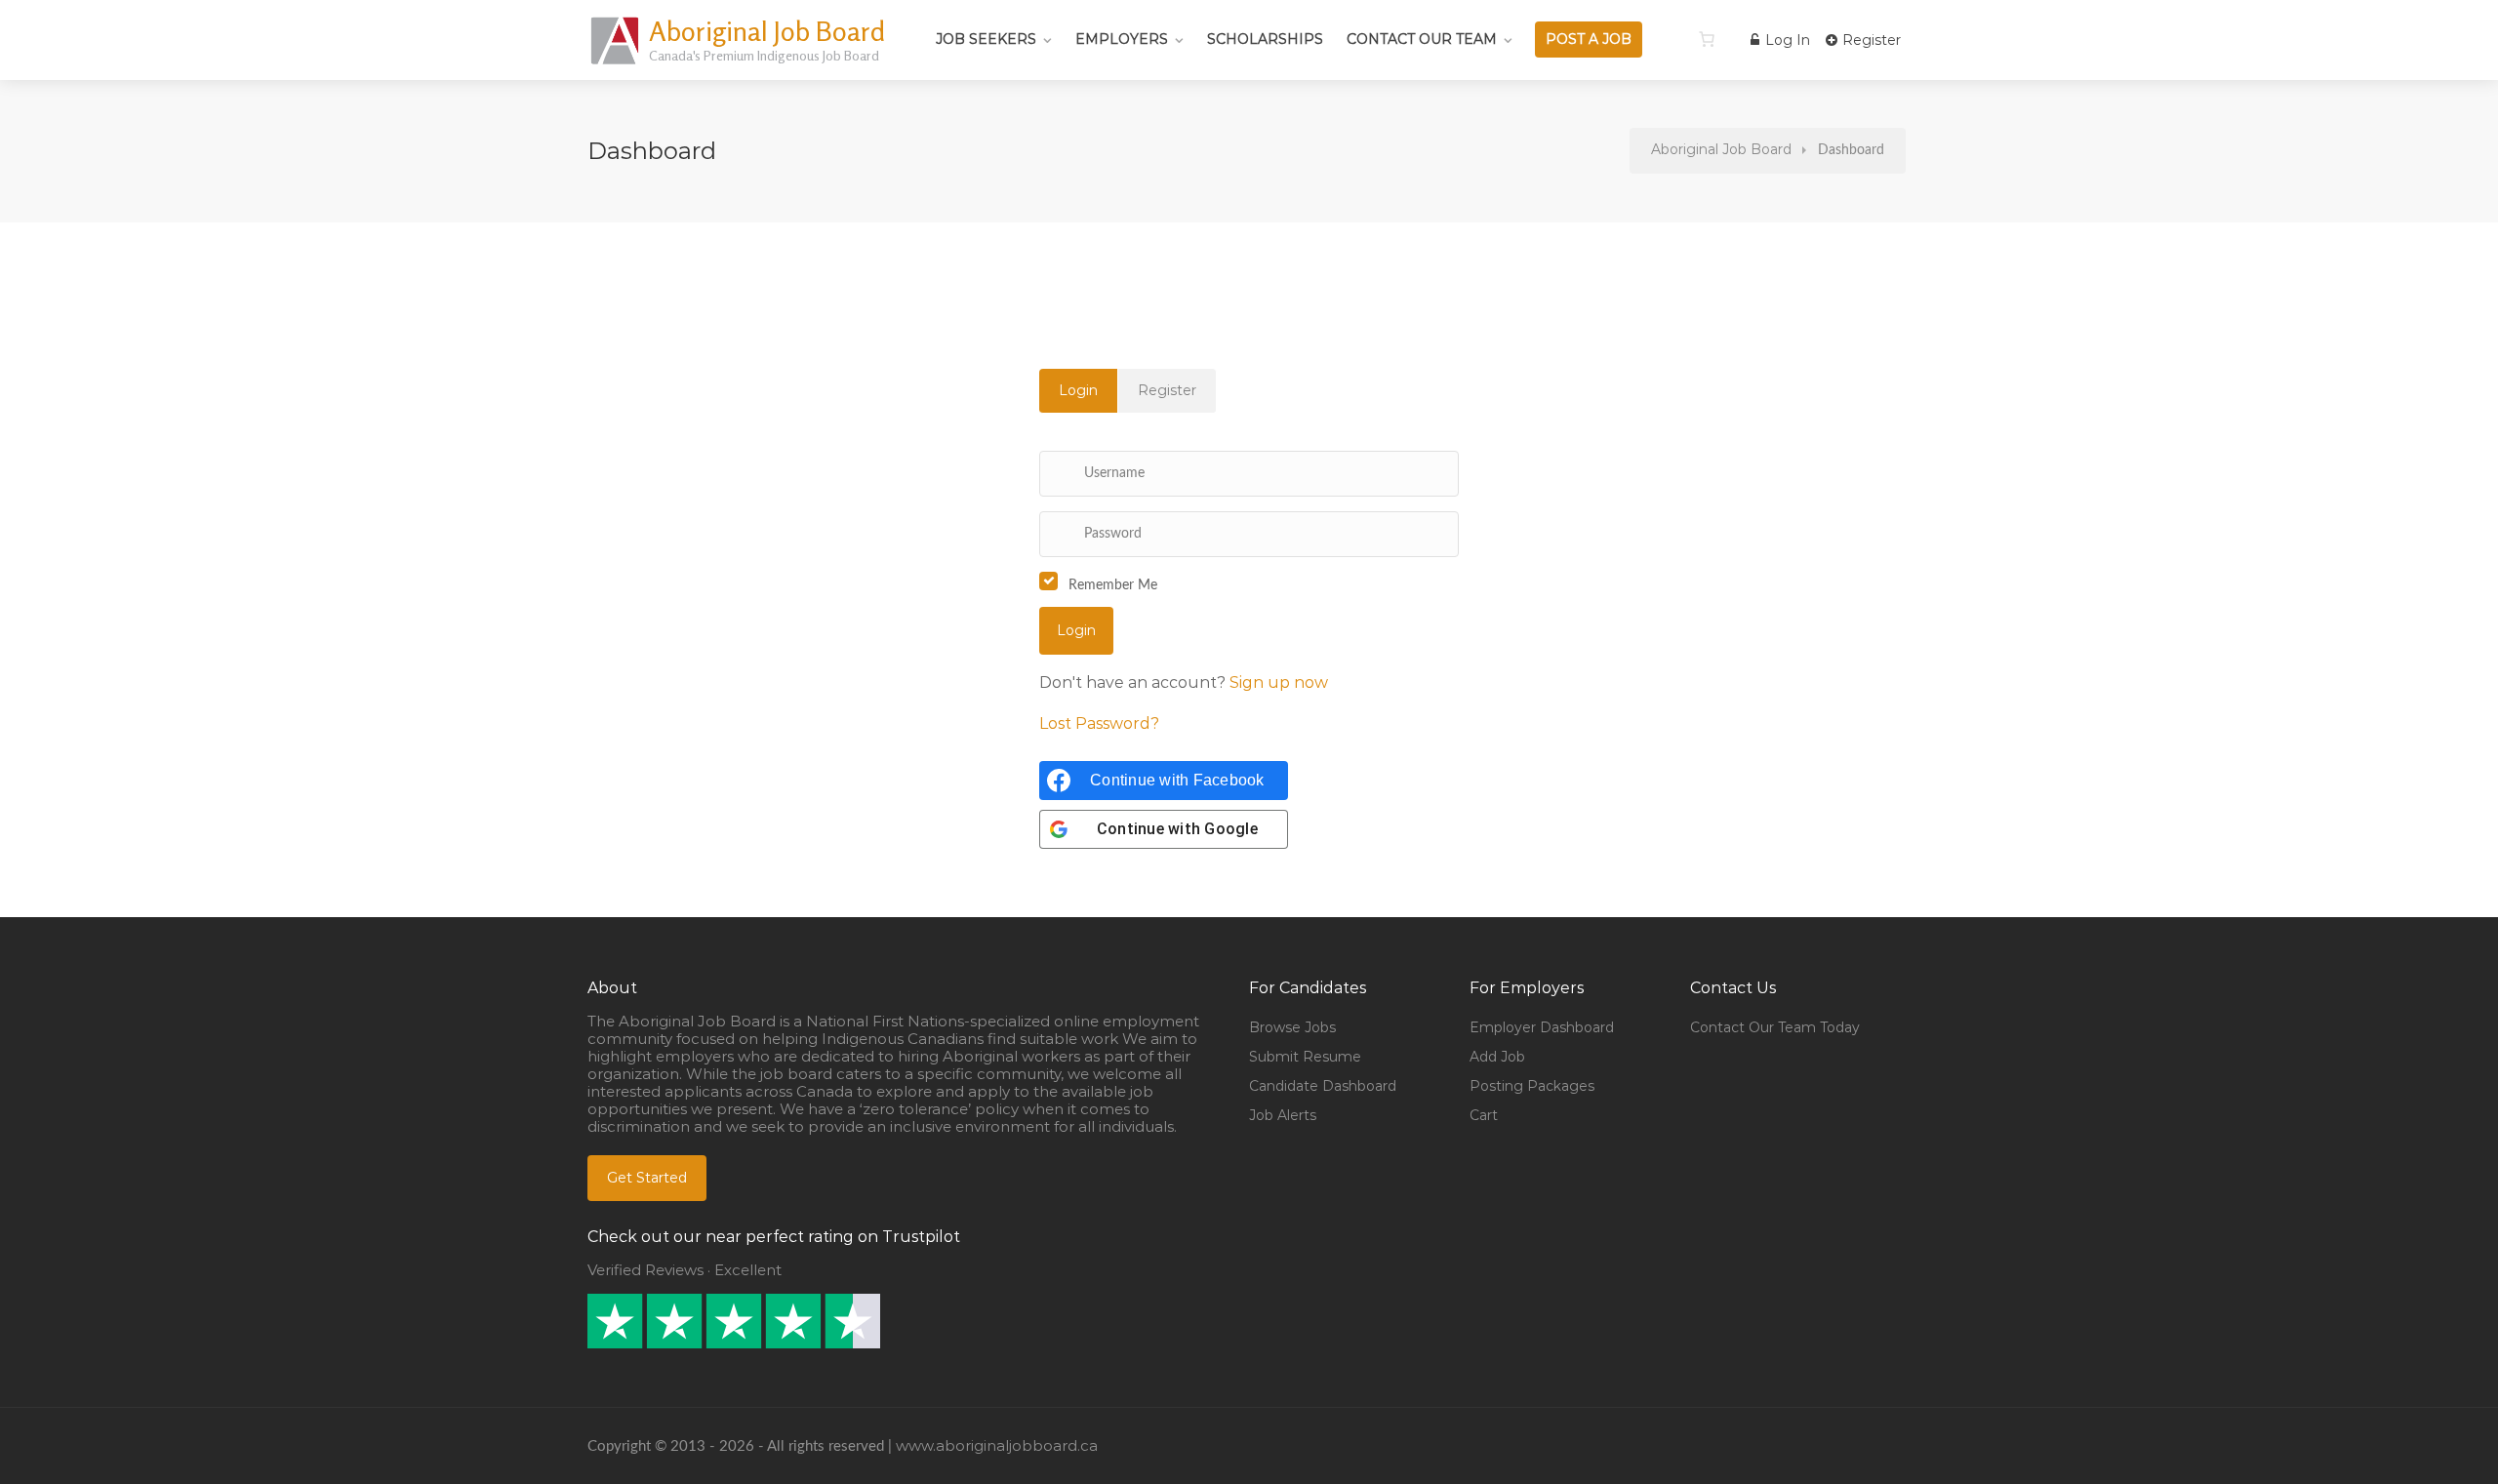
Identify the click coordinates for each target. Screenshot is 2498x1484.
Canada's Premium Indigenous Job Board (764, 55)
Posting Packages (1532, 1086)
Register (1870, 40)
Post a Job (1589, 39)
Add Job (1497, 1057)
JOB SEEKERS (986, 39)
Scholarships (1265, 39)
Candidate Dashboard (1323, 1086)
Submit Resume (1305, 1057)
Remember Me (1113, 585)
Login (1078, 390)
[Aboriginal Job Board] (616, 63)
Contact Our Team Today (1775, 1027)
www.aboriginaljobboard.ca (997, 1445)
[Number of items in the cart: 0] (1707, 39)
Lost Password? (1099, 723)
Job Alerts (1283, 1115)
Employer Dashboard (1542, 1027)
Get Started (647, 1178)
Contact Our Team (1422, 39)
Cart (1484, 1115)
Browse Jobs (1292, 1027)
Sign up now (1279, 682)
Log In (1786, 40)
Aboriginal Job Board (767, 31)
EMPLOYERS (1122, 39)
